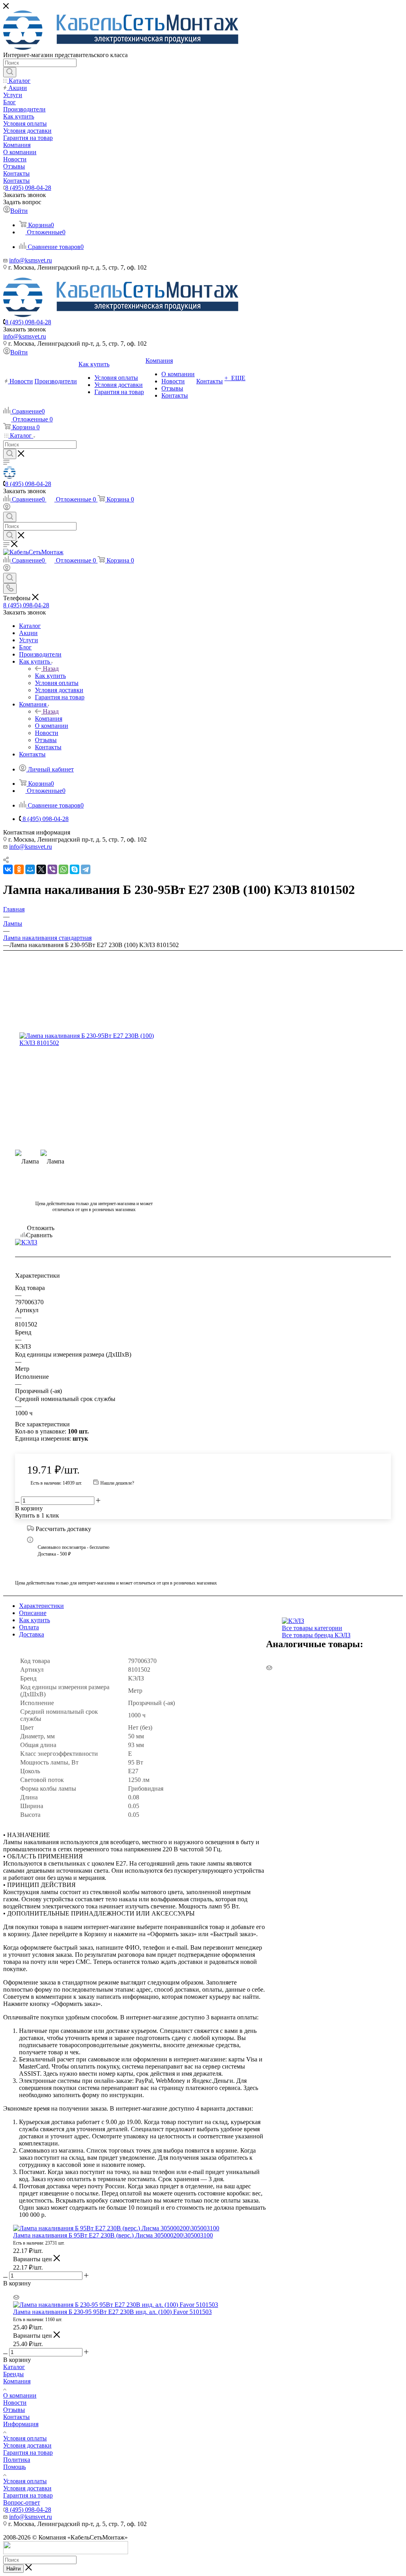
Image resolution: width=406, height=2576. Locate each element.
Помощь (14, 2467)
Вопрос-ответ (22, 2502)
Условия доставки (27, 2445)
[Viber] (52, 869)
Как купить (50, 676)
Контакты (16, 2417)
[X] (41, 869)
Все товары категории (312, 1628)
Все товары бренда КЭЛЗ (316, 1635)
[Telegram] (86, 869)
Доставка (32, 1634)
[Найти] (10, 72)
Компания (49, 719)
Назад (51, 669)
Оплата (29, 1627)
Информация (21, 2424)
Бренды (13, 2374)
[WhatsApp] (63, 869)
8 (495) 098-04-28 (28, 188)
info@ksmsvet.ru (31, 260)
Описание (33, 1613)
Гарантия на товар (28, 2453)
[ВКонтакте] (8, 869)
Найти (13, 2569)
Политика (17, 2460)
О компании (20, 2395)
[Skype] (75, 869)
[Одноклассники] (19, 869)
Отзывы (14, 2410)
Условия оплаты (25, 2438)
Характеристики (41, 1606)
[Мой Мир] (30, 869)
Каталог (14, 2367)
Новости (15, 2403)
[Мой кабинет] (7, 508)
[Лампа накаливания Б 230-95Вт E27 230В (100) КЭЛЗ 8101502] (94, 1039)
